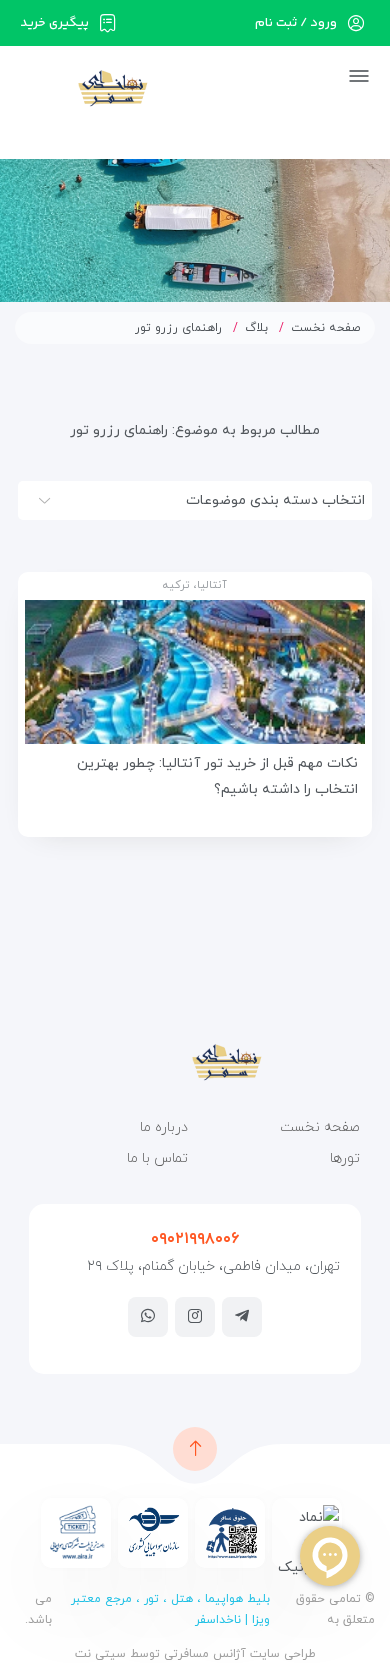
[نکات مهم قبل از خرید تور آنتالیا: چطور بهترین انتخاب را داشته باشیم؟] (195, 672)
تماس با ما (157, 1158)
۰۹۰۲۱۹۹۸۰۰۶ (195, 1239)
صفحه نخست (326, 328)
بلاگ (256, 328)
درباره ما (164, 1127)
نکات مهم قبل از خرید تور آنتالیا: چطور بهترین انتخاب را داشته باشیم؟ (217, 776)
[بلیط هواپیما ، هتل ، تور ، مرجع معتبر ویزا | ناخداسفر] (81, 87)
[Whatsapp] (148, 1316)
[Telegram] (242, 1316)
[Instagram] (195, 1316)
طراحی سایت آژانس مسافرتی (238, 1654)
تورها (345, 1158)
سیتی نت (100, 1654)
